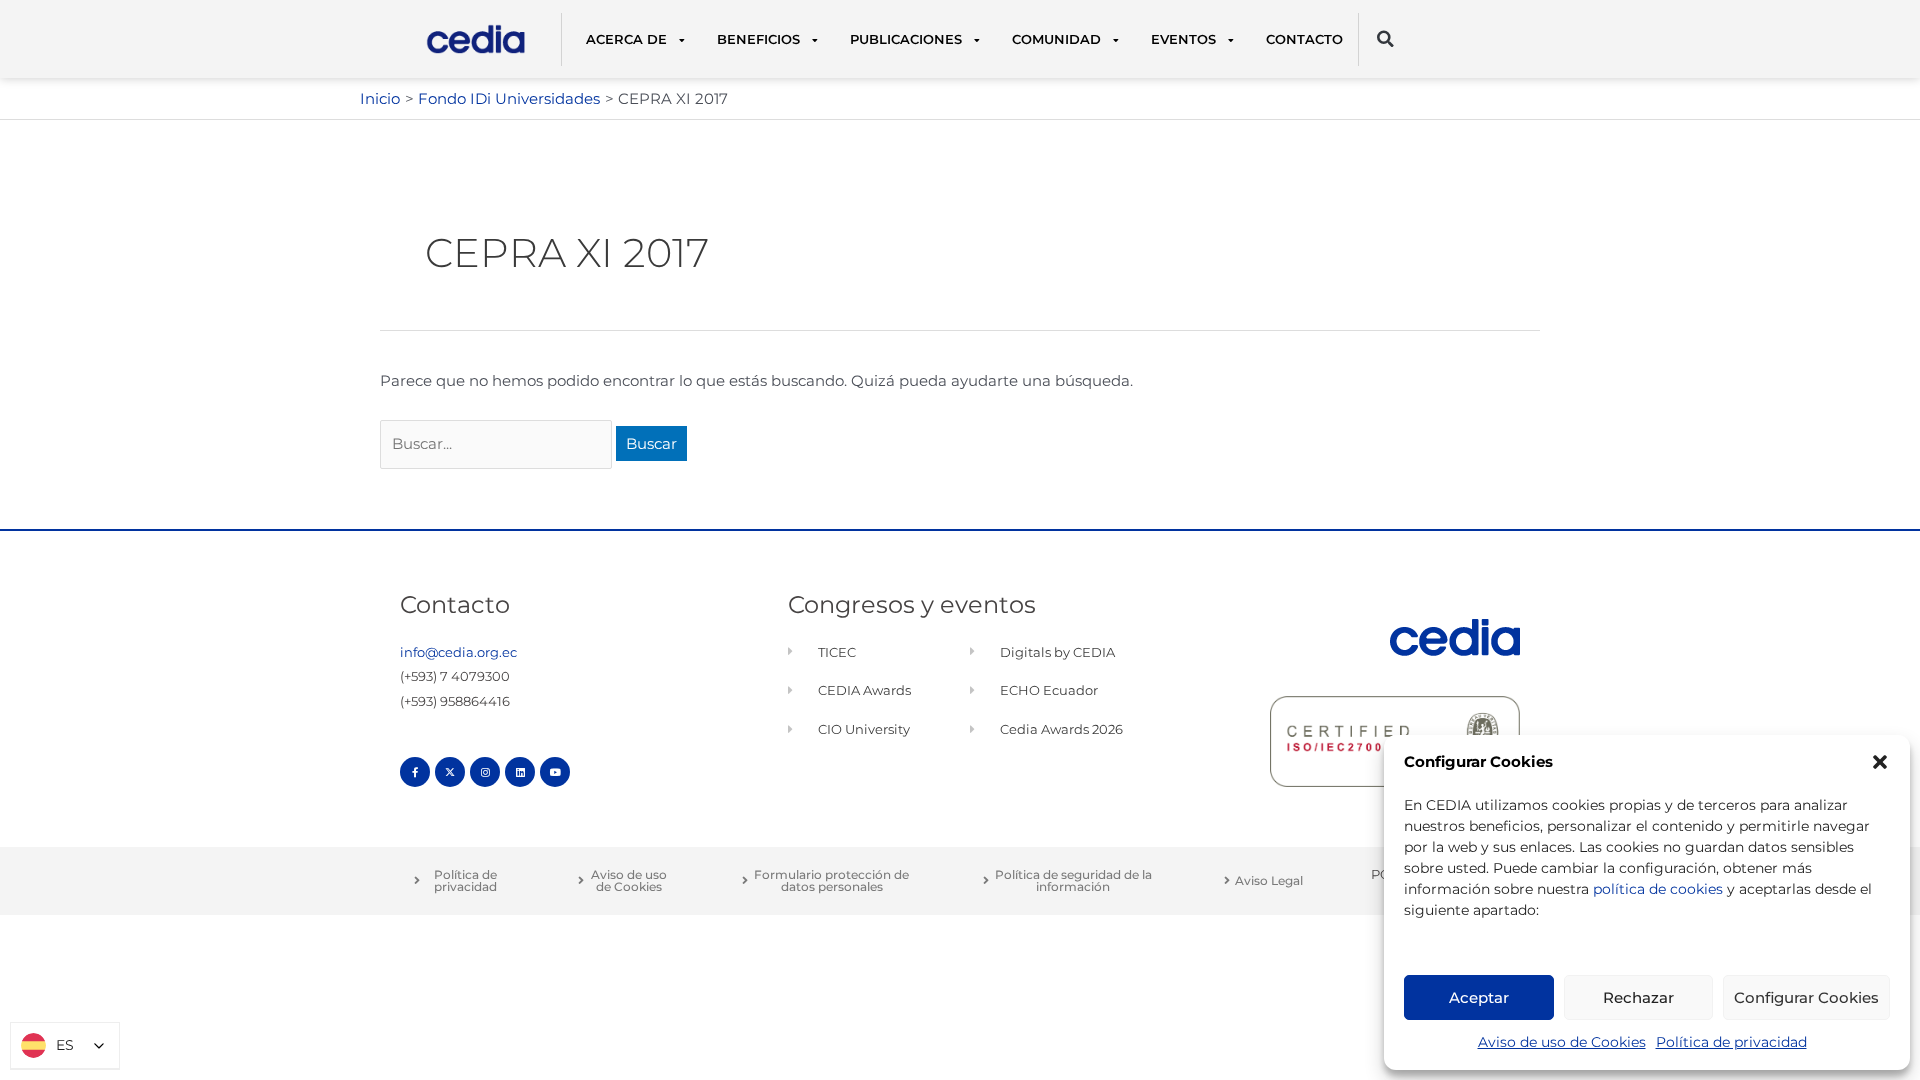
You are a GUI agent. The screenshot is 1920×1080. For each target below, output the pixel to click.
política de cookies (1658, 889)
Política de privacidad (1731, 1042)
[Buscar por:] (498, 443)
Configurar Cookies (1806, 997)
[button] (1880, 762)
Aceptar (1479, 997)
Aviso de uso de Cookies (1562, 1042)
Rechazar (1638, 997)
